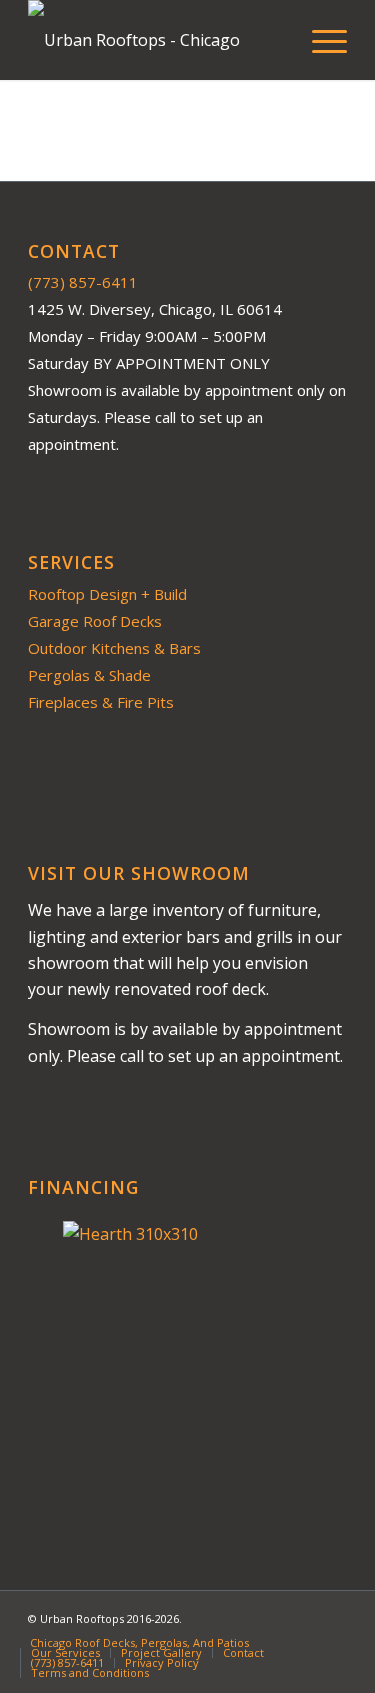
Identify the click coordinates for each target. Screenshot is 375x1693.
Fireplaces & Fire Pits (101, 702)
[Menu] (319, 40)
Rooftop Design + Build (107, 594)
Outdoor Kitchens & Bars (114, 648)
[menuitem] (319, 40)
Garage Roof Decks (95, 621)
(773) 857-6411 (83, 282)
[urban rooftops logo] (155, 40)
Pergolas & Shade (89, 675)
